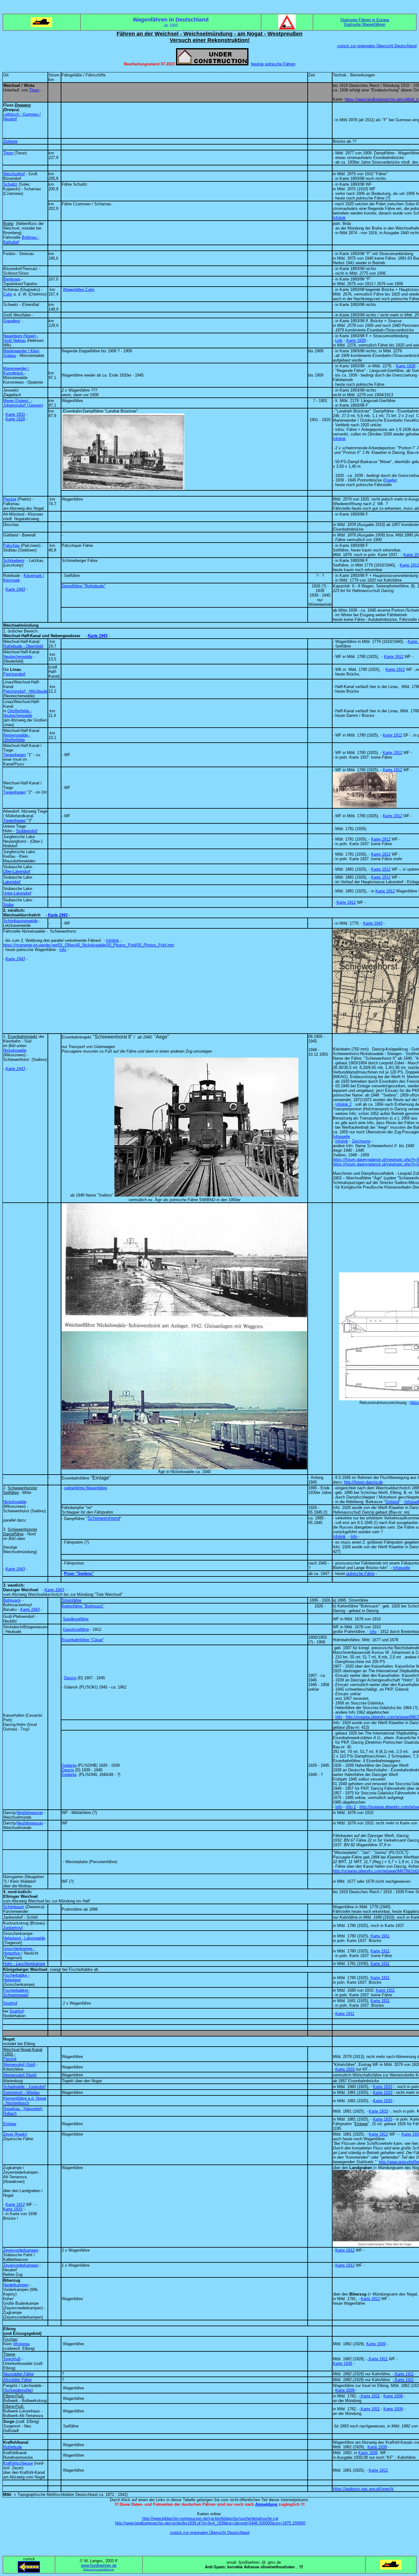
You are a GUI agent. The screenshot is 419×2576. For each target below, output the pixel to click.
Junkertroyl (13, 1928)
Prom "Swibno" (79, 1574)
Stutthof (10, 2003)
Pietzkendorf (14, 674)
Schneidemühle (18, 2390)
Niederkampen (16, 2285)
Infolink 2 (343, 1104)
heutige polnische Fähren (273, 64)
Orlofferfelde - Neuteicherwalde (18, 713)
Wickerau (21, 2344)
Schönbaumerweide (20, 921)
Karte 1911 (380, 1936)
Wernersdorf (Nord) (20, 2075)
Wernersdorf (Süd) (19, 2065)
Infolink (339, 218)
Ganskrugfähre (76, 1629)
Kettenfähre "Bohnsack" (83, 1606)
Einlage (10, 2124)
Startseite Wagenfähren (364, 24)
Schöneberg (14, 561)
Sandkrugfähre (76, 1619)
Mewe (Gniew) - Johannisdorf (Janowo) (23, 403)
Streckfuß (12, 2359)
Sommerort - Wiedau (21, 2093)
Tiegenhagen (14, 755)
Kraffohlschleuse (18, 2463)
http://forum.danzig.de (363, 1482)
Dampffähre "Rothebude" (84, 586)
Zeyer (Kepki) (15, 2134)
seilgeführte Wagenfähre (86, 1488)
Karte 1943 (15, 589)
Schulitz (10, 184)
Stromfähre (71, 1600)
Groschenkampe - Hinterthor (19, 1951)
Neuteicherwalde (18, 657)
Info (63, 950)
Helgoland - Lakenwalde (24, 1938)
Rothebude (13, 2447)
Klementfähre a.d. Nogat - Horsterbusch (25, 2101)
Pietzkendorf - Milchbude (25, 691)
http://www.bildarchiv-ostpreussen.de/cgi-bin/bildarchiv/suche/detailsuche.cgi (210, 2518)
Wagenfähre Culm (79, 290)
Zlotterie (10, 141)
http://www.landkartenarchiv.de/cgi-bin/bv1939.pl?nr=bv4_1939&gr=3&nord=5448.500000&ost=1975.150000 (210, 2523)
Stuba (8, 905)
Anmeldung (266, 2504)
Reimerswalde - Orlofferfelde (17, 737)
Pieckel (10, 499)
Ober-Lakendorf (17, 871)
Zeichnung (361, 1141)
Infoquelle (341, 1137)
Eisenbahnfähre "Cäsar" (83, 1640)
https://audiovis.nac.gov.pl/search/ (363, 2489)
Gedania (69, 1775)
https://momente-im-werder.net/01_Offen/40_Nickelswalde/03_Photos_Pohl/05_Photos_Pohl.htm (89, 945)
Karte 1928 (356, 340)
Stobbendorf (27, 831)
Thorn (34, 90)
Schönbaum (14, 1907)
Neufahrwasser (30, 1813)
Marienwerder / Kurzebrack (16, 371)
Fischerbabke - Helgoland (16, 1978)
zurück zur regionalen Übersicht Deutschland (377, 46)
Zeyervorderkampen (21, 2250)
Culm (8, 294)
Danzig (70, 1678)
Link (339, 340)
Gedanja (69, 1765)
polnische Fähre (360, 1574)
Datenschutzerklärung (99, 2569)
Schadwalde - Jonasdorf (24, 2087)
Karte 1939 (376, 2344)
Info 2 (351, 1807)
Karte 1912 (409, 565)
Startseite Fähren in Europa (365, 20)
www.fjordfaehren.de (99, 2565)
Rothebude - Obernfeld (23, 646)
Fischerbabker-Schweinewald (16, 1993)
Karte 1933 (15, 414)
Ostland (392, 1502)
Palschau (11, 545)
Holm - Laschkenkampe (24, 1964)
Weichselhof (14, 174)
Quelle (390, 480)
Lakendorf (12, 882)
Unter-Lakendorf (17, 893)
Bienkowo (12, 279)
